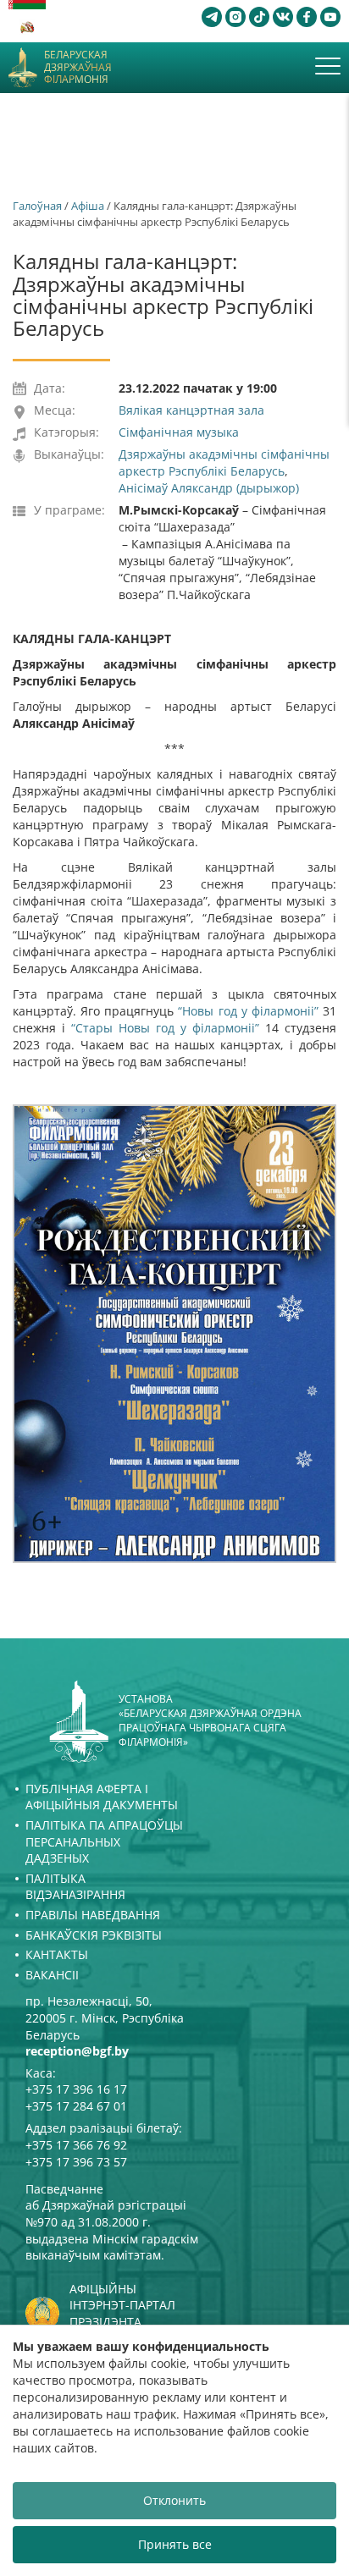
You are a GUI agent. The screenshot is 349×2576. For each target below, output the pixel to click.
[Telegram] (212, 17)
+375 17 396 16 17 (76, 2089)
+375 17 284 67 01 (76, 2106)
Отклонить (174, 2500)
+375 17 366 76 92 (76, 2145)
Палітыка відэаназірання (75, 1887)
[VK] (283, 17)
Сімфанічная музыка (179, 432)
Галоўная (37, 206)
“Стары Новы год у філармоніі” (165, 1028)
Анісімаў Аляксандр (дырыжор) (209, 488)
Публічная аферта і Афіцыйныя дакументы (102, 1797)
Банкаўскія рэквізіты (94, 1935)
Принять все (175, 2544)
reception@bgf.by (77, 2051)
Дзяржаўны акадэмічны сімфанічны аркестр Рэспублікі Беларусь (224, 462)
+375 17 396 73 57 (76, 2162)
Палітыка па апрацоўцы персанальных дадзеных (104, 1841)
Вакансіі (52, 1975)
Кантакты (57, 1954)
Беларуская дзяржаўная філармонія (78, 67)
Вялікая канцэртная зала (191, 410)
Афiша (88, 206)
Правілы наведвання (93, 1915)
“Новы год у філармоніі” (248, 1011)
